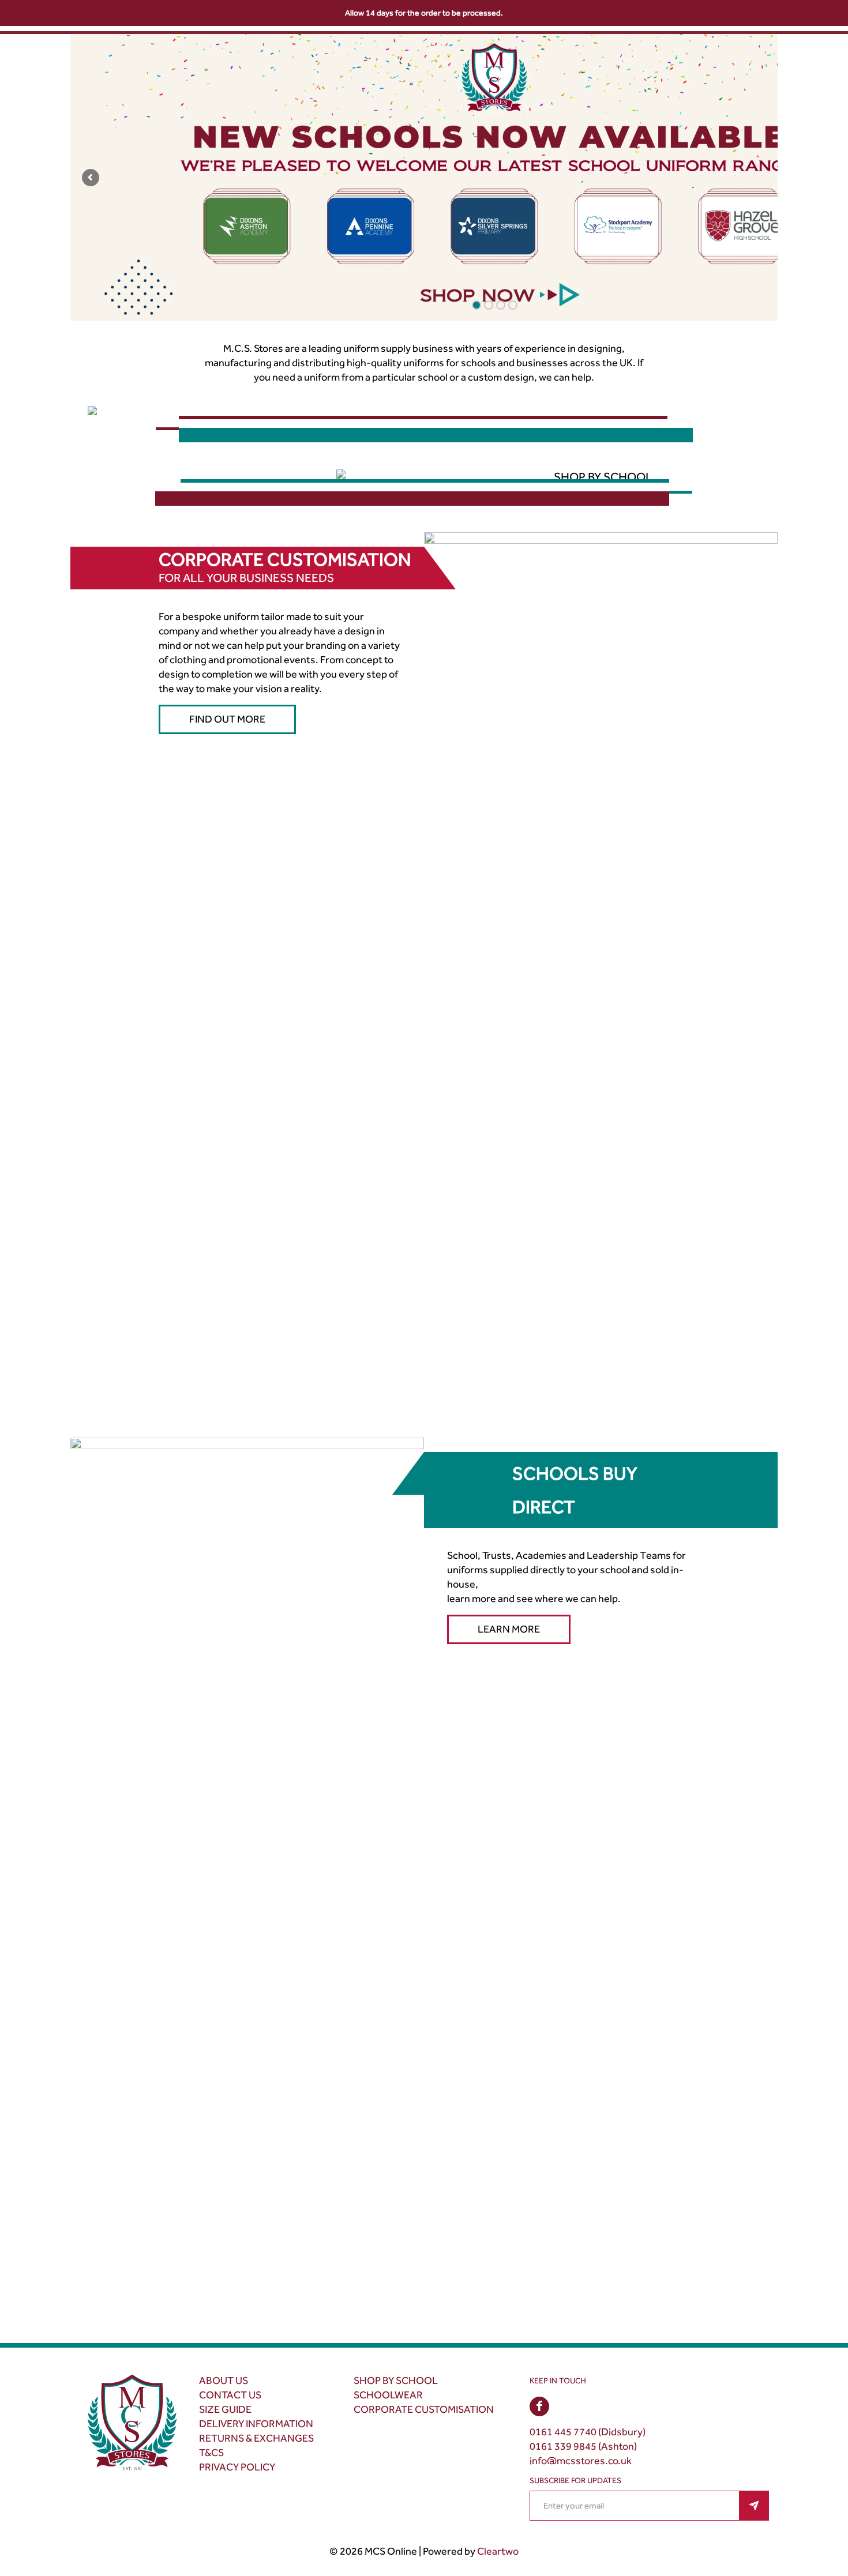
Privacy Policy (237, 2467)
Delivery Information (256, 2424)
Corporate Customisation (424, 2409)
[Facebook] (539, 2406)
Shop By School (396, 2381)
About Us (224, 2381)
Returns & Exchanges (256, 2438)
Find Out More (227, 719)
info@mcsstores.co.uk (581, 2461)
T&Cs (211, 2453)
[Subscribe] (754, 2506)
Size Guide (225, 2409)
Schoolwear (388, 2395)
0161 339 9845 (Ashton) (583, 2446)
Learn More (509, 1629)
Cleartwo (498, 2551)
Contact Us (230, 2395)
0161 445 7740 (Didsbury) (588, 2432)
